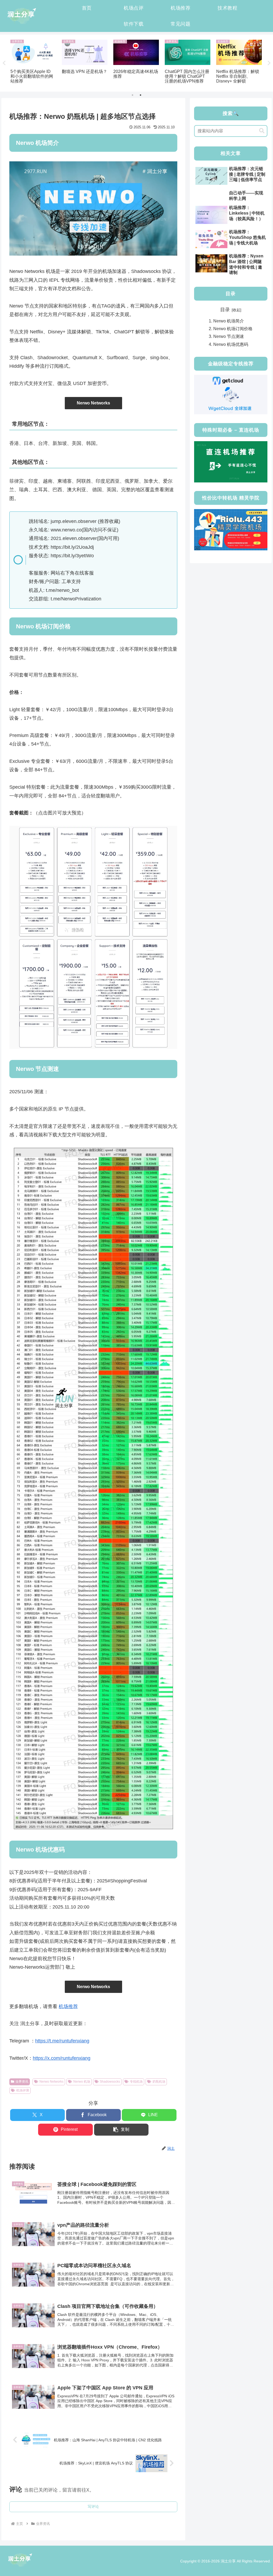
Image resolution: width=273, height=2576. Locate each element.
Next (269, 63)
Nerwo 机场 (82, 2082)
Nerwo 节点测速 (229, 336)
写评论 (93, 2507)
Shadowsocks (110, 2082)
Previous (4, 63)
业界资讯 (22, 2082)
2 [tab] (140, 95)
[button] (121, 2130)
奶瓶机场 (159, 2082)
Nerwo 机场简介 (229, 321)
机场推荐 (68, 2006)
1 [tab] (133, 95)
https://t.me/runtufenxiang (62, 2041)
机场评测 (23, 2090)
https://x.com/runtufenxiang (62, 2058)
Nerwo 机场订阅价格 (233, 329)
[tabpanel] (33, 62)
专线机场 (136, 2082)
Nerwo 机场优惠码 (231, 344)
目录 (225, 310)
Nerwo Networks (93, 403)
